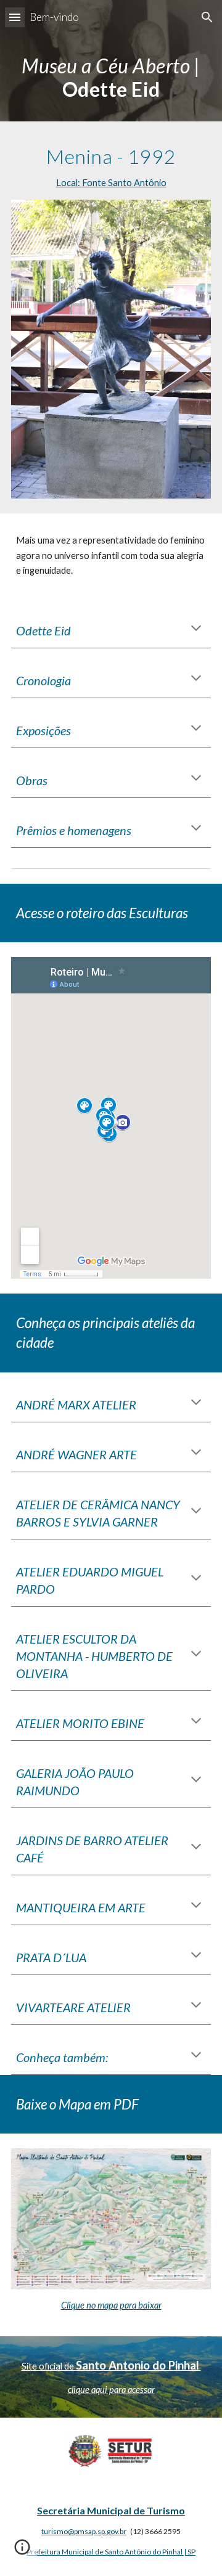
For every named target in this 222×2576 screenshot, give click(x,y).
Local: (69, 183)
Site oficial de (49, 2366)
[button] (15, 17)
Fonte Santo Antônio (124, 183)
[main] (111, 78)
